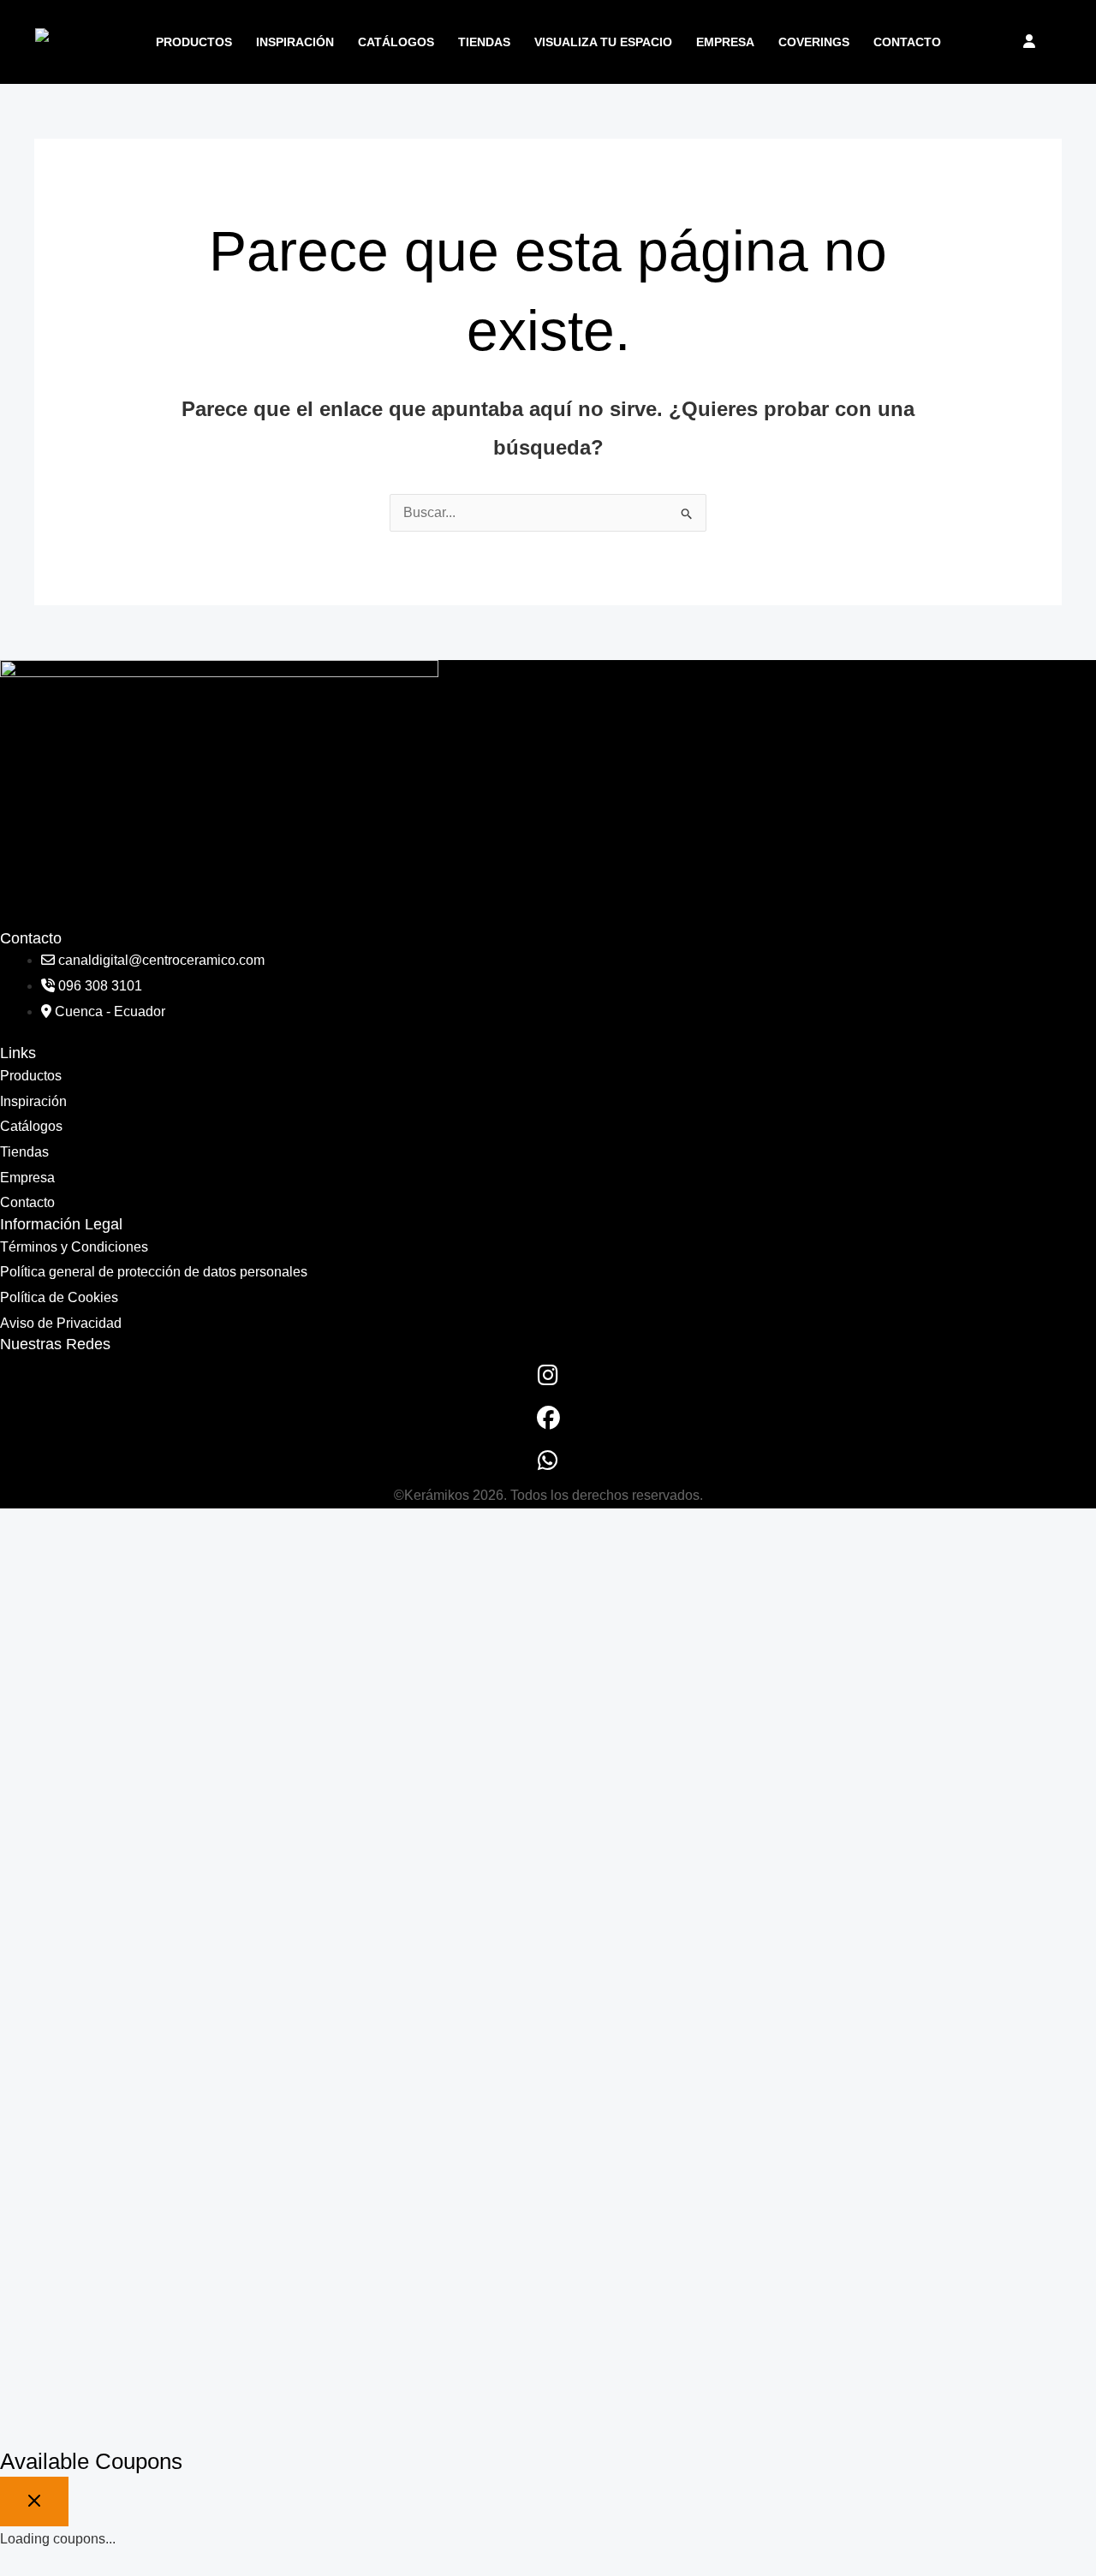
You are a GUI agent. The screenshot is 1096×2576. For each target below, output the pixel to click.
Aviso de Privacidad (61, 1323)
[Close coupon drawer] (34, 2502)
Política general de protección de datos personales (154, 1272)
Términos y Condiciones (74, 1247)
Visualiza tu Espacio (603, 42)
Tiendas (484, 42)
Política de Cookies (59, 1297)
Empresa (725, 42)
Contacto (907, 42)
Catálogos (396, 42)
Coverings (814, 42)
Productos (194, 42)
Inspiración (295, 42)
